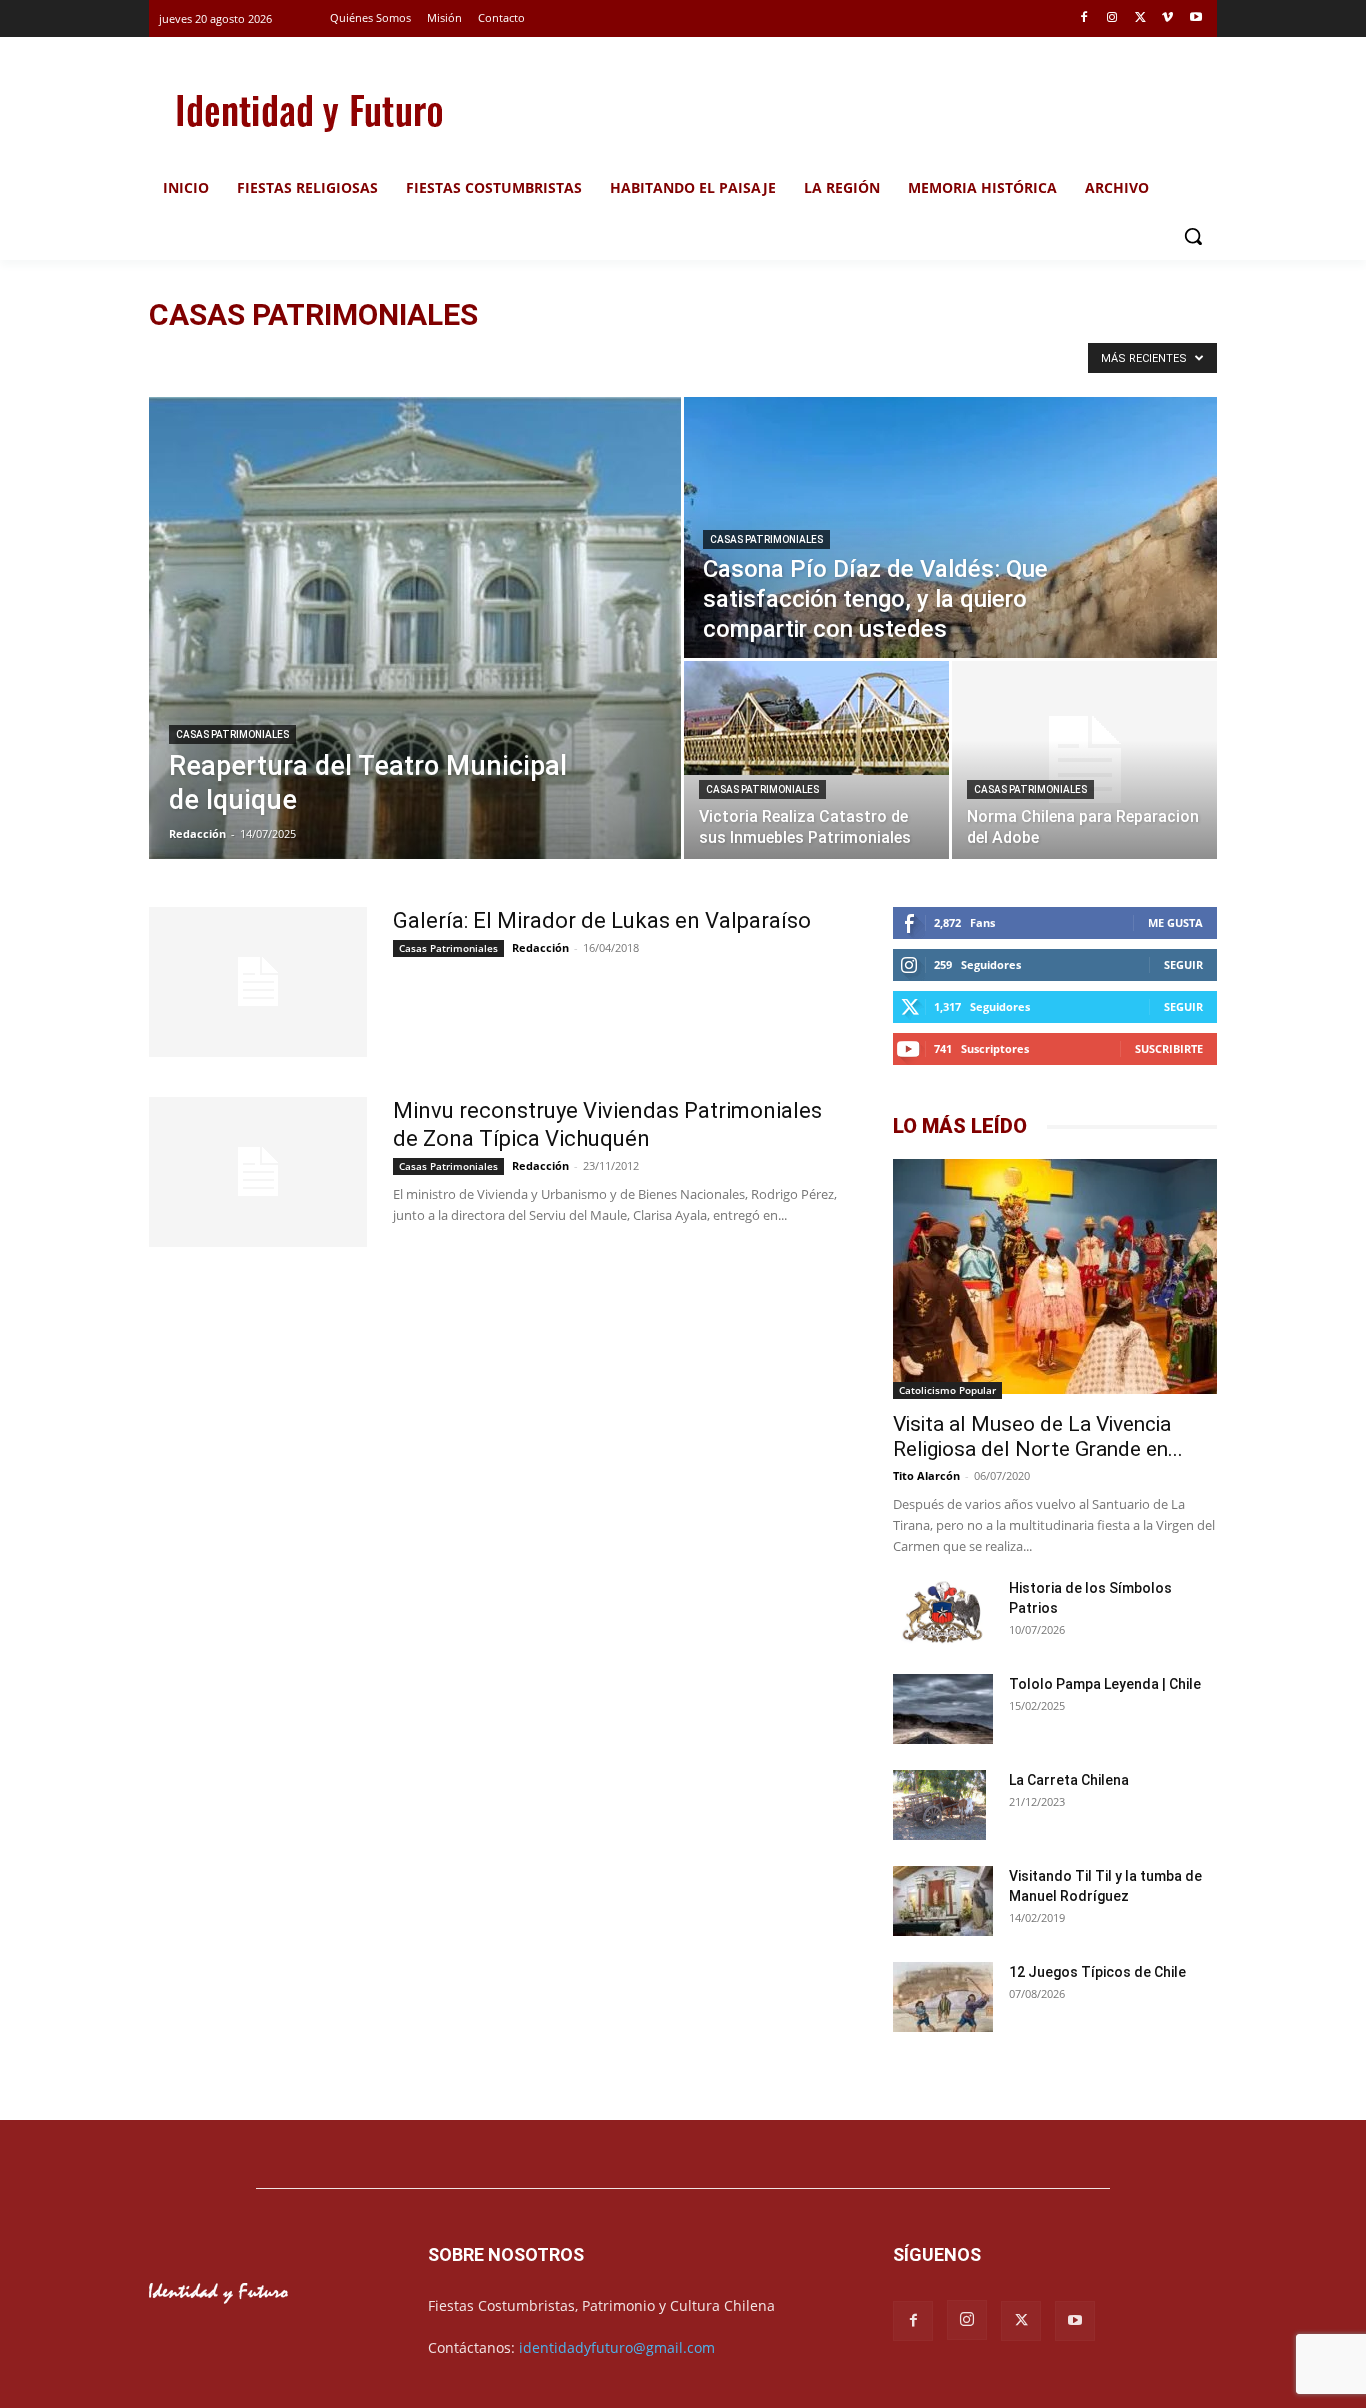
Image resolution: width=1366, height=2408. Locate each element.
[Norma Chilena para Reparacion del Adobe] (1084, 760)
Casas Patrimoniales (468, 356)
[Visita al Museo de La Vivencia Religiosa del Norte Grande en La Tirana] (1055, 1279)
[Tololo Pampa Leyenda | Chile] (943, 1709)
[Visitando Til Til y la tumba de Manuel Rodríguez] (943, 1903)
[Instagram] (1112, 18)
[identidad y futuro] (309, 110)
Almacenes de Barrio (209, 356)
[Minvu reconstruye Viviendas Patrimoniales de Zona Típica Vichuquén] (258, 1172)
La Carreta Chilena (1069, 1780)
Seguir (1183, 964)
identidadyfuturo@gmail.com (617, 2347)
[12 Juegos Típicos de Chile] (943, 1999)
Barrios (378, 356)
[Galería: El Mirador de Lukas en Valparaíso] (258, 982)
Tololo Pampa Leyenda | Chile (1105, 1684)
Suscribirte (1169, 1048)
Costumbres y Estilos (650, 356)
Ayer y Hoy (311, 356)
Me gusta (1175, 922)
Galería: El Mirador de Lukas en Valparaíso (602, 920)
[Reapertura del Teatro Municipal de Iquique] (415, 628)
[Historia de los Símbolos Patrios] (943, 1614)
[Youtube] (1195, 18)
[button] (1193, 236)
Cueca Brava (756, 356)
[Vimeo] (1167, 18)
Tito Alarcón (926, 1475)
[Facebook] (1084, 18)
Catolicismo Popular (947, 1390)
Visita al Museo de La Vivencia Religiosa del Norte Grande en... (1038, 1436)
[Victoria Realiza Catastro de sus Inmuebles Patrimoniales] (816, 718)
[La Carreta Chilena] (939, 1805)
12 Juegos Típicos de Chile (1097, 1972)
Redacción (197, 833)
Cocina (558, 356)
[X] (1140, 18)
